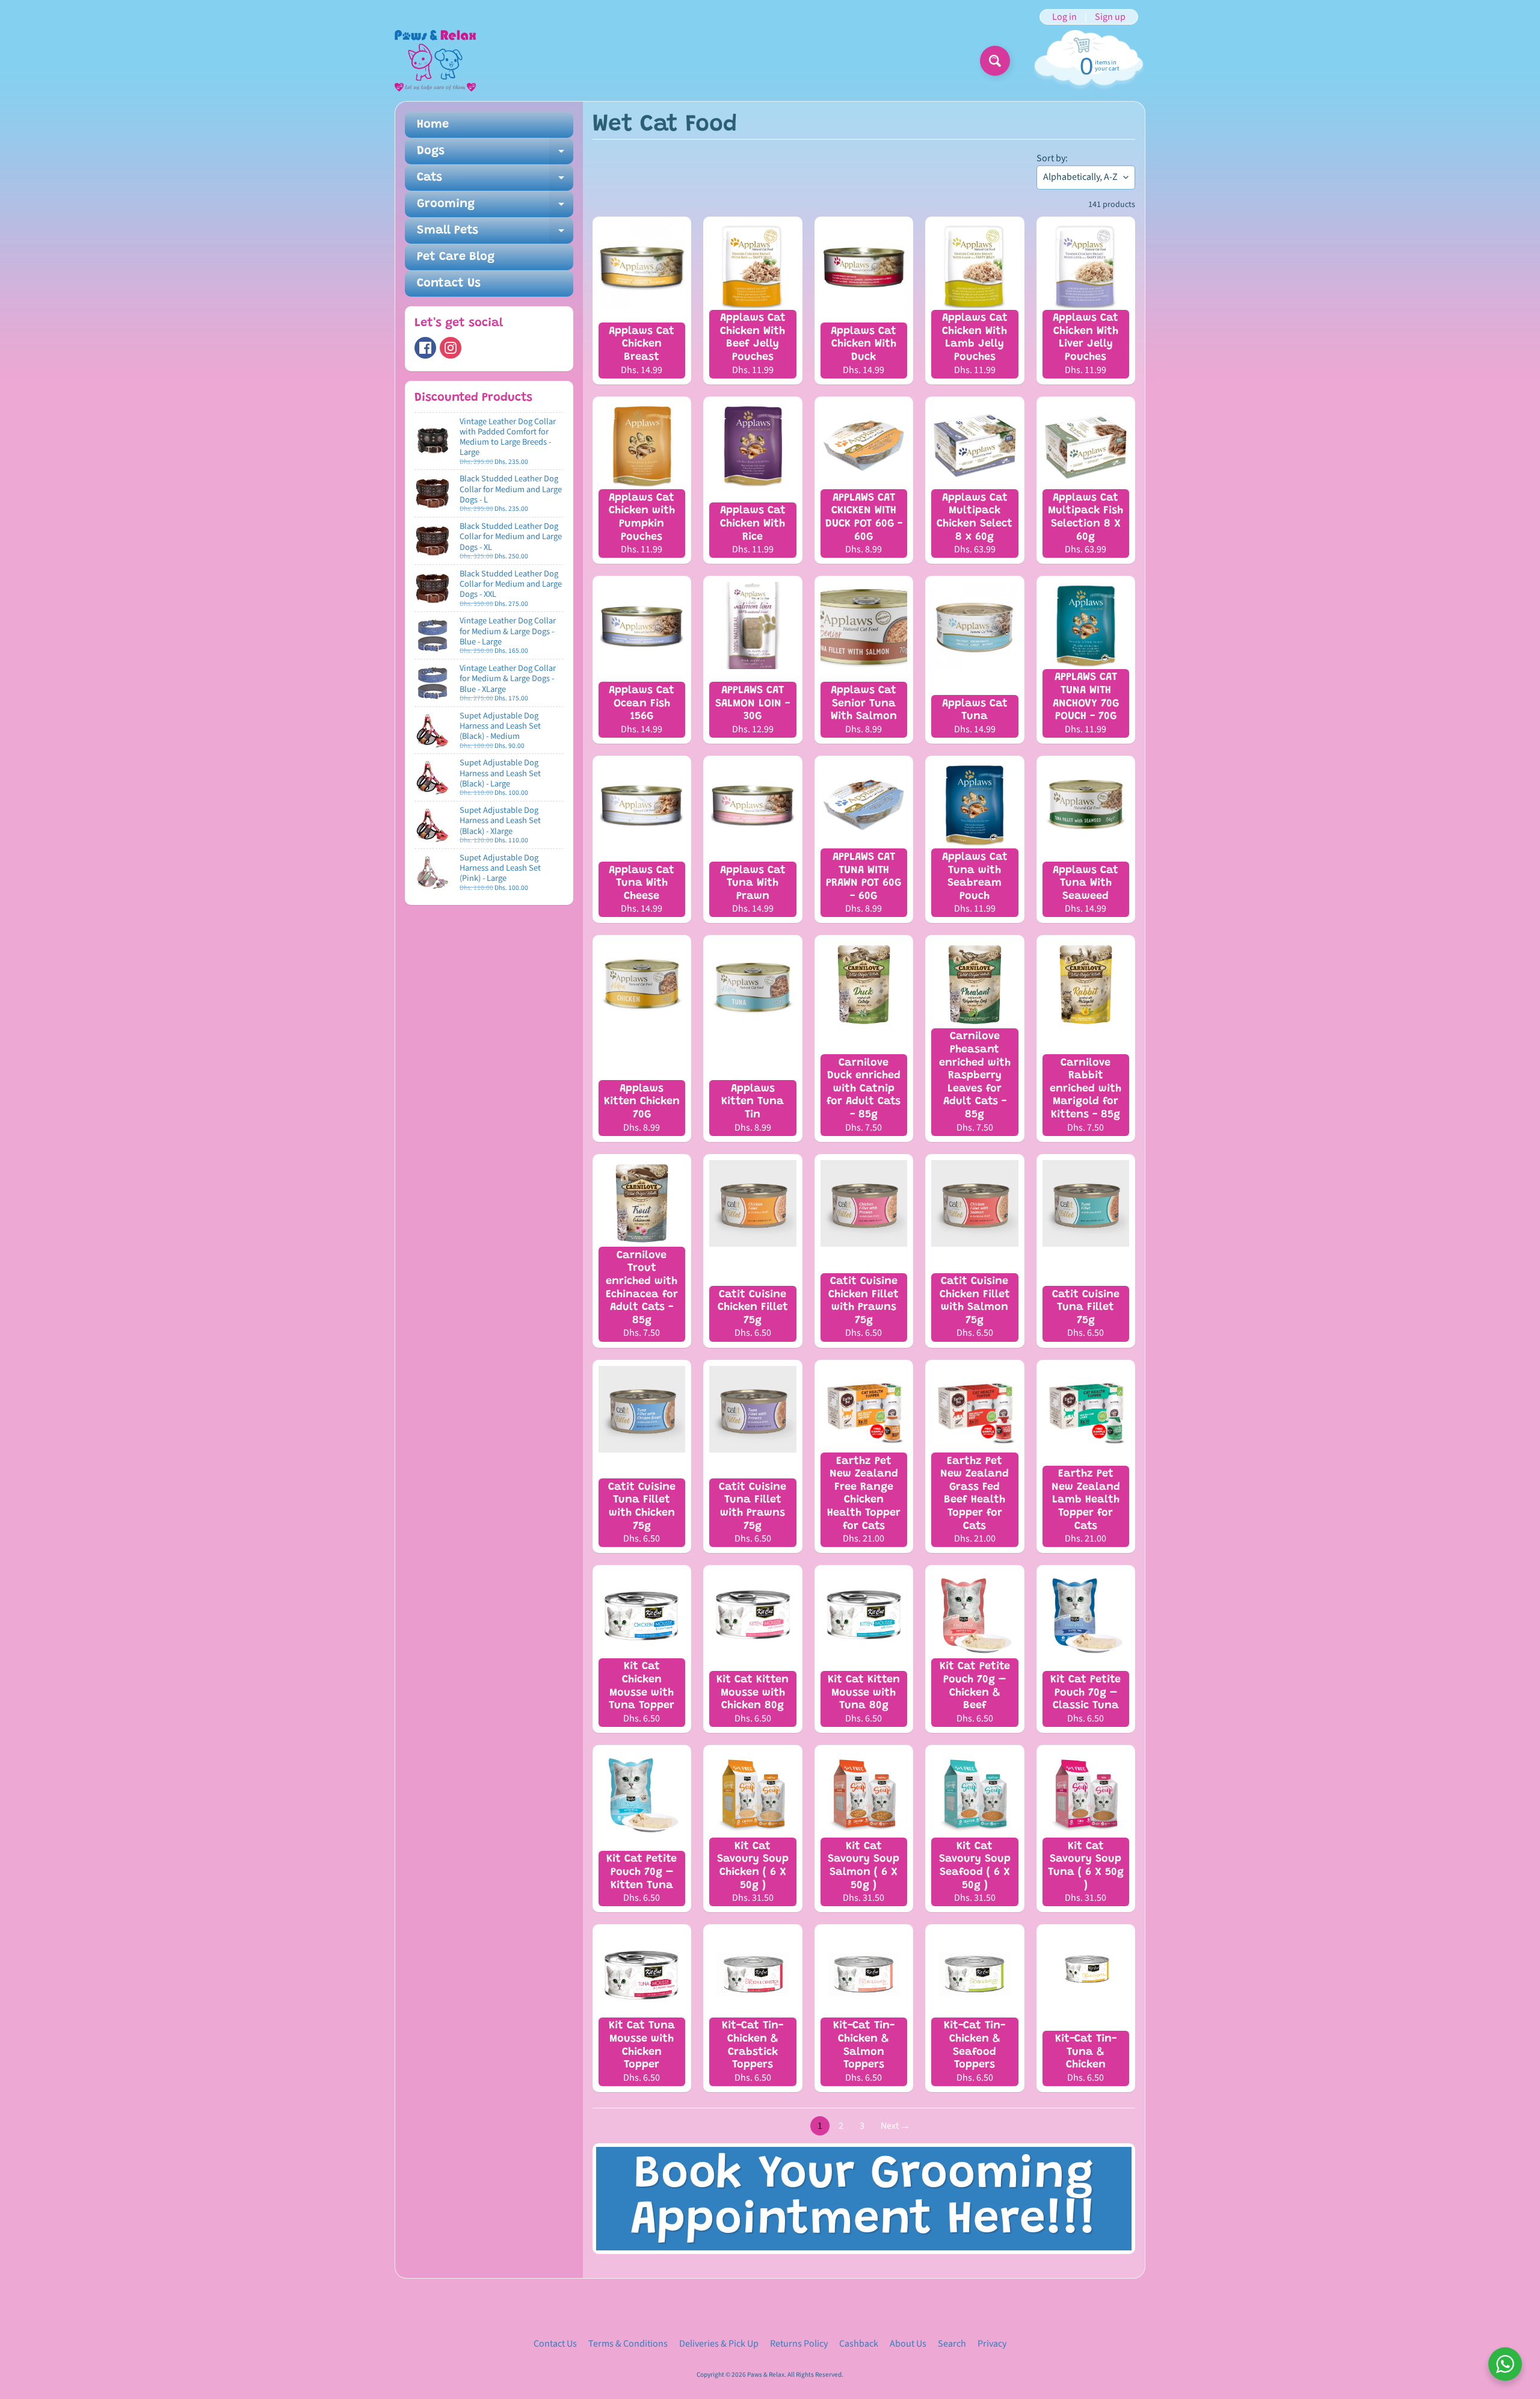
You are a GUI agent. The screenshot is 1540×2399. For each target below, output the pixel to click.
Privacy (992, 2344)
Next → (895, 2126)
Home (433, 125)
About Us (908, 2344)
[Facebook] (425, 348)
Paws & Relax (766, 2375)
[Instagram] (451, 348)
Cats (495, 181)
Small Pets (495, 234)
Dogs (495, 155)
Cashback (859, 2344)
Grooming (495, 208)
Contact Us (449, 283)
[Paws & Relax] (435, 61)
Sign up (1110, 17)
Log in (1064, 17)
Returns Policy (799, 2344)
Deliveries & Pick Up (719, 2344)
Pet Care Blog (456, 257)
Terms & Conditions (628, 2344)
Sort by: (1052, 158)
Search (952, 2344)
